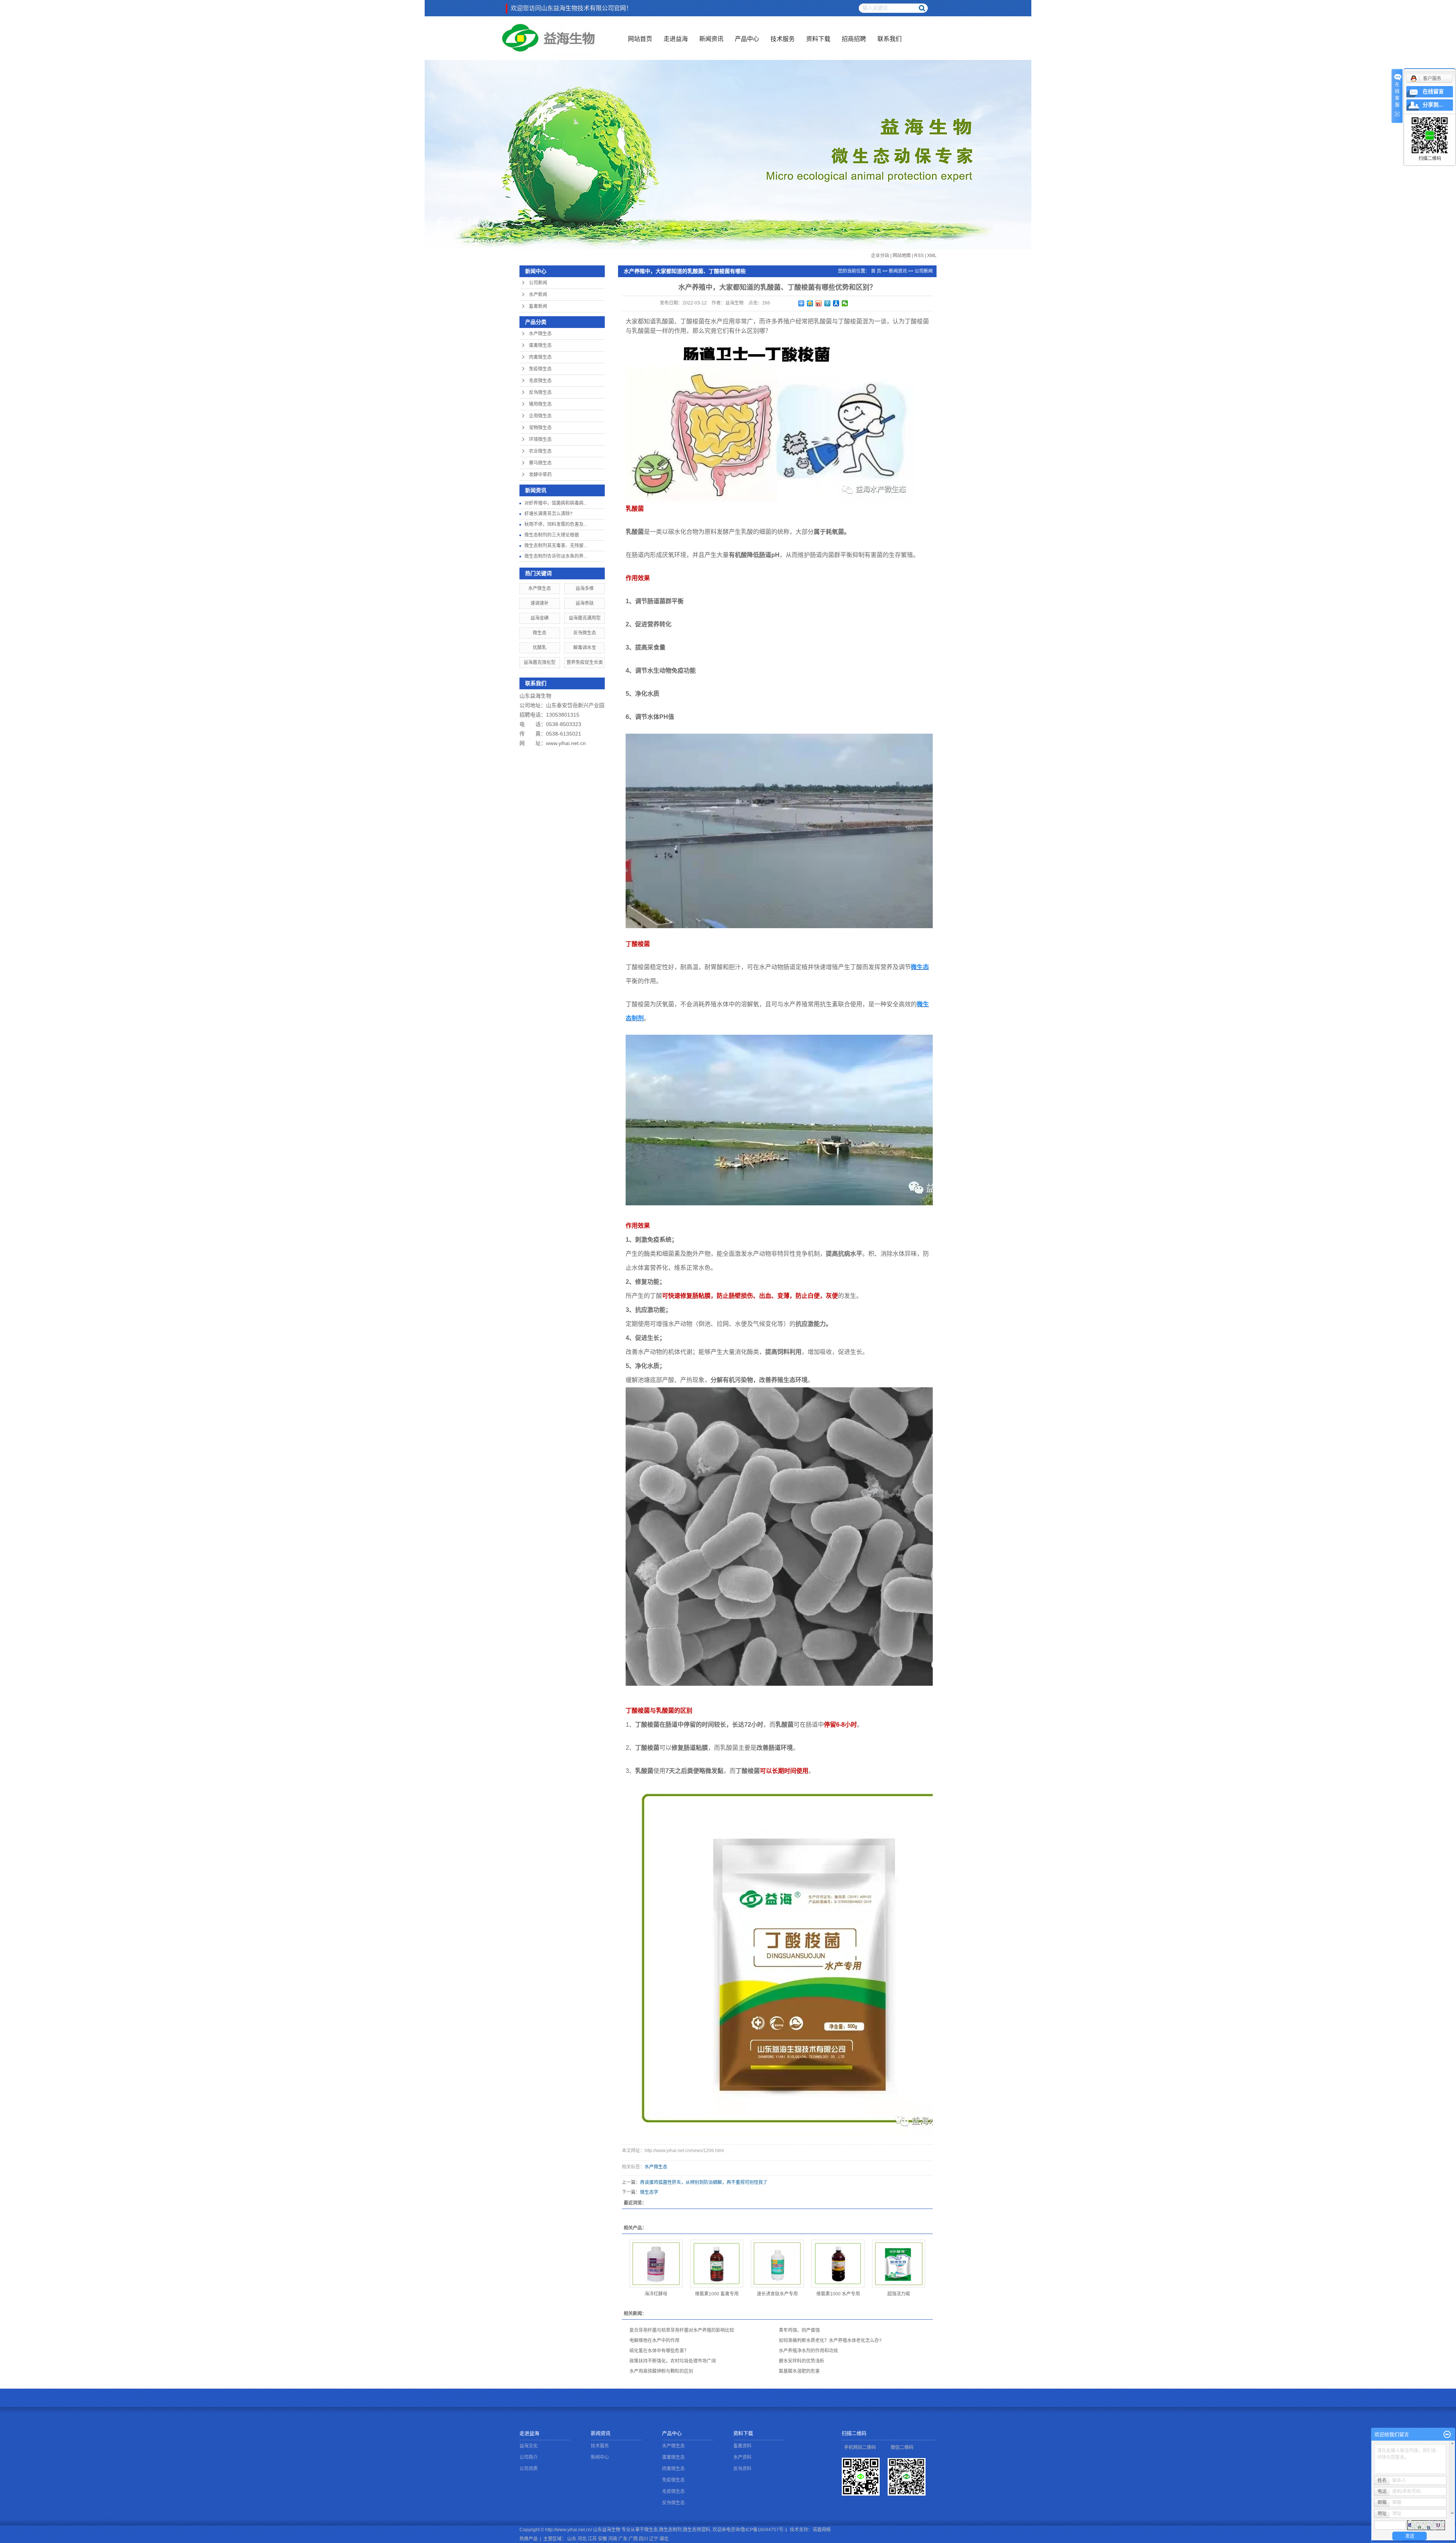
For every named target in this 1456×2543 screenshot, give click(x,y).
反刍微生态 (540, 392)
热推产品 (529, 2539)
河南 (613, 2539)
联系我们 (890, 39)
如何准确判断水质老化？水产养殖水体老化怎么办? (830, 2341)
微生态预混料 (697, 2530)
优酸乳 (540, 648)
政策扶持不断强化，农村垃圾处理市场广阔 (673, 2361)
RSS (919, 256)
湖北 (664, 2539)
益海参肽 (585, 603)
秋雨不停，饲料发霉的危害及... (556, 524)
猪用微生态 (540, 404)
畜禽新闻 (538, 306)
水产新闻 (538, 295)
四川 (643, 2539)
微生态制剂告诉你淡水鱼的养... (556, 556)
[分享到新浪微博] (819, 303)
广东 (623, 2539)
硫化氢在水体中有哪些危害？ (659, 2351)
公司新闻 (538, 283)
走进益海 (676, 39)
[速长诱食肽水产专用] (777, 2264)
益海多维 (585, 588)
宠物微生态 (540, 428)
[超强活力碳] (899, 2264)
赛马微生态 (540, 463)
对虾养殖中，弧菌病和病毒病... (556, 503)
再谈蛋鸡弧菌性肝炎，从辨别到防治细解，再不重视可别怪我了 (704, 2182)
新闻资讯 (711, 39)
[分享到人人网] (836, 303)
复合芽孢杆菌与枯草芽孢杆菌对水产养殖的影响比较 (682, 2330)
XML (932, 256)
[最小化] (1447, 2435)
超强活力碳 (899, 2294)
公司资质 (529, 2469)
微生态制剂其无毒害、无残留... (556, 546)
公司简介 (529, 2457)
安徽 (602, 2539)
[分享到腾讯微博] (828, 303)
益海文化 (529, 2446)
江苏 (592, 2539)
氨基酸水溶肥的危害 (799, 2371)
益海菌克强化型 (540, 662)
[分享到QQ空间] (810, 303)
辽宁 (654, 2539)
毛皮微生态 (540, 381)
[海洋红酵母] (656, 2264)
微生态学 (649, 2192)
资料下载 (818, 39)
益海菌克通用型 (585, 618)
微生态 (540, 633)
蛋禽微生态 (540, 345)
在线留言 (1433, 92)
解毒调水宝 (585, 648)
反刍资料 (742, 2469)
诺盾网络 (822, 2530)
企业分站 (880, 256)
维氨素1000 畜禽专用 (717, 2294)
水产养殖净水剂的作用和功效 (808, 2351)
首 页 (876, 271)
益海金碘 (540, 618)
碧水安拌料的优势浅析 (802, 2361)
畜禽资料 (742, 2446)
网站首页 (640, 39)
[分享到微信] (845, 303)
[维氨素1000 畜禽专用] (717, 2264)
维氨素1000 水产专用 (838, 2294)
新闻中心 (600, 2457)
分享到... (1433, 105)
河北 (582, 2539)
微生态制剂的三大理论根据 (552, 535)
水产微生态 (540, 334)
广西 (633, 2539)
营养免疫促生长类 (585, 662)
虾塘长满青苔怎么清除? (548, 514)
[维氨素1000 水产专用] (838, 2264)
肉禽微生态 (540, 357)
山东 (572, 2539)
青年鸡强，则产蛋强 (799, 2330)
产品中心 (747, 39)
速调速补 (540, 603)
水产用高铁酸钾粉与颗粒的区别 (661, 2371)
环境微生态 (540, 439)
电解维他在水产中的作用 (654, 2341)
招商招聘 (854, 39)
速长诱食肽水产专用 (777, 2294)
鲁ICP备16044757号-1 (764, 2530)
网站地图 (902, 256)
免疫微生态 (540, 369)
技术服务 (783, 39)
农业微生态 (540, 451)
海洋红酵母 (656, 2294)
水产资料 (742, 2457)
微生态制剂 (670, 2530)
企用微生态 (540, 416)
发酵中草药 (540, 475)
